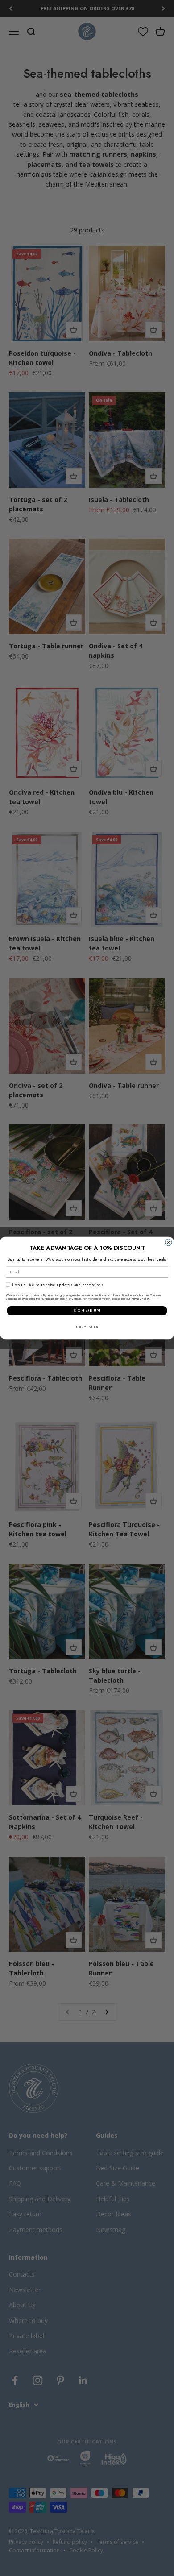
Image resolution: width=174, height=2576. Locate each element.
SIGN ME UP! (87, 1311)
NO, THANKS (87, 1327)
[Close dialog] (168, 1242)
